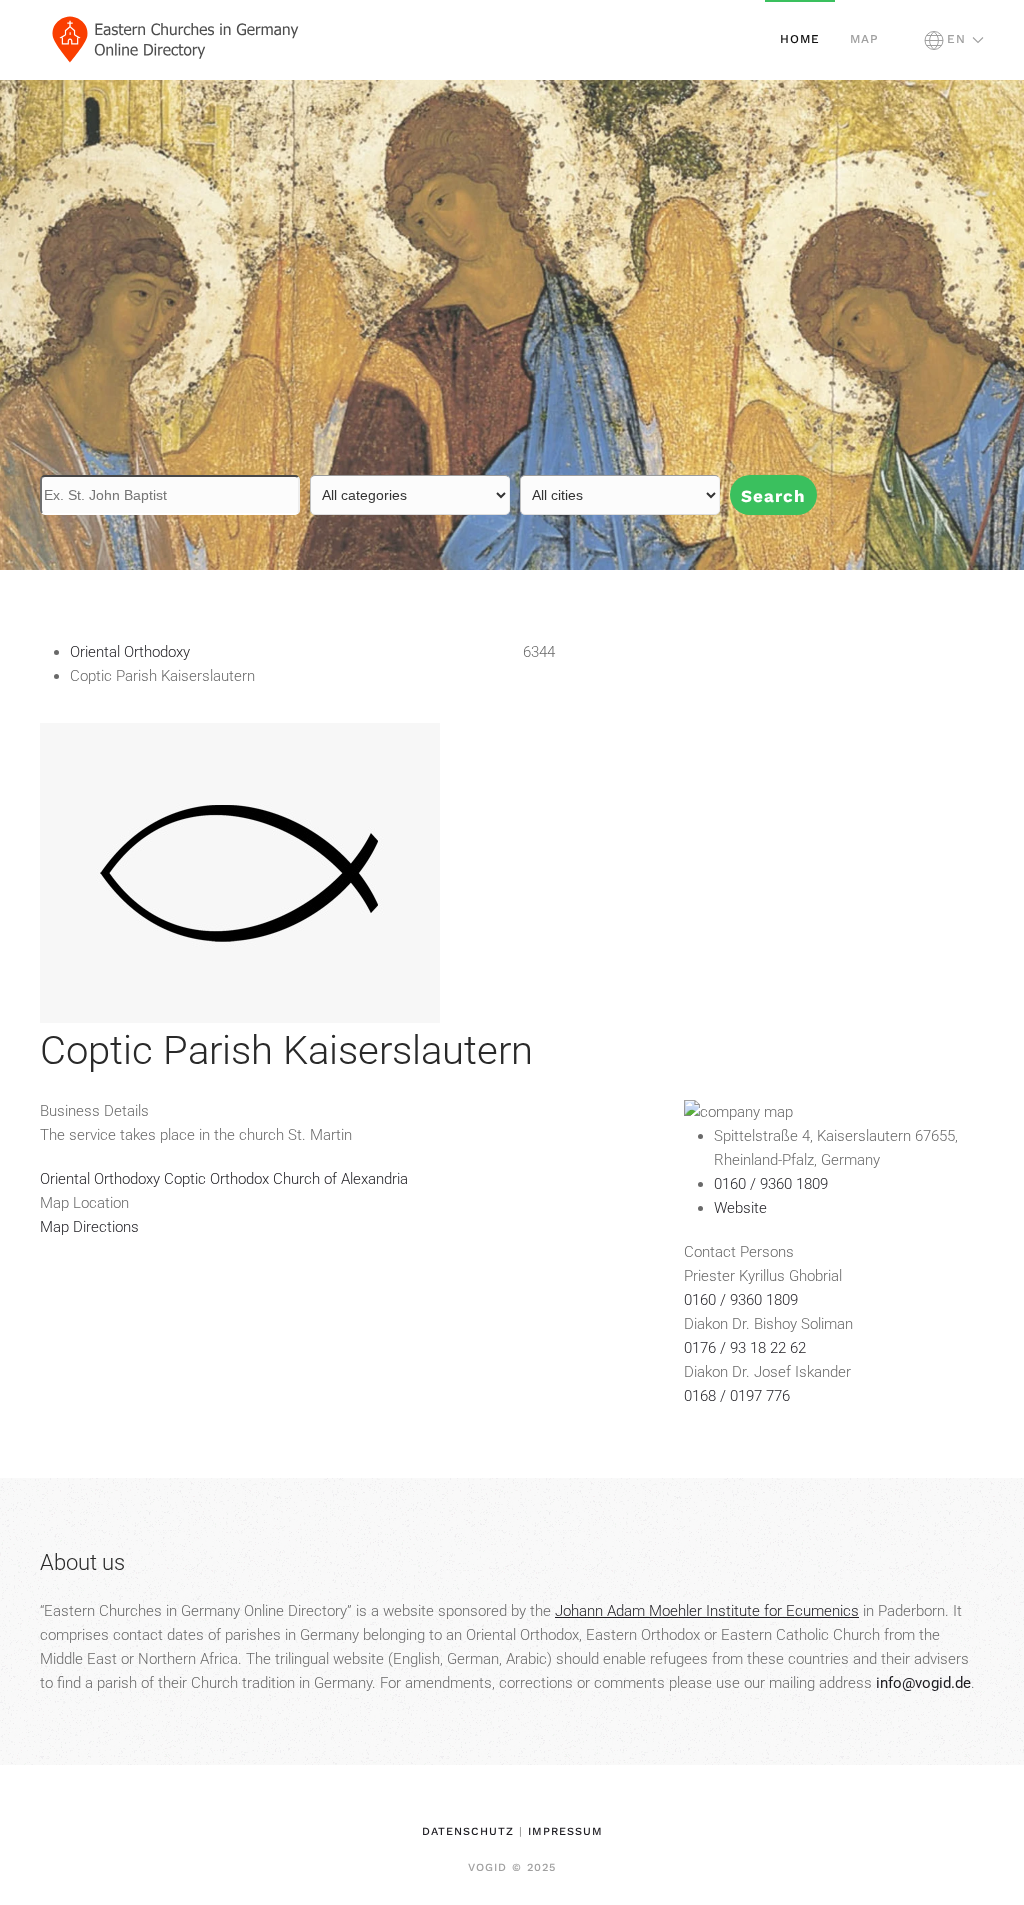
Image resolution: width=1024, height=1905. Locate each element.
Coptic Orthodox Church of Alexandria (286, 1179)
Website (740, 1208)
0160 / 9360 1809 (741, 1300)
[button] (954, 40)
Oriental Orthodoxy (130, 652)
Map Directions (89, 1227)
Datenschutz (468, 1831)
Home (800, 39)
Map (864, 39)
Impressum (565, 1831)
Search (773, 496)
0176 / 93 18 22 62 (745, 1348)
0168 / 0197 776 (737, 1396)
